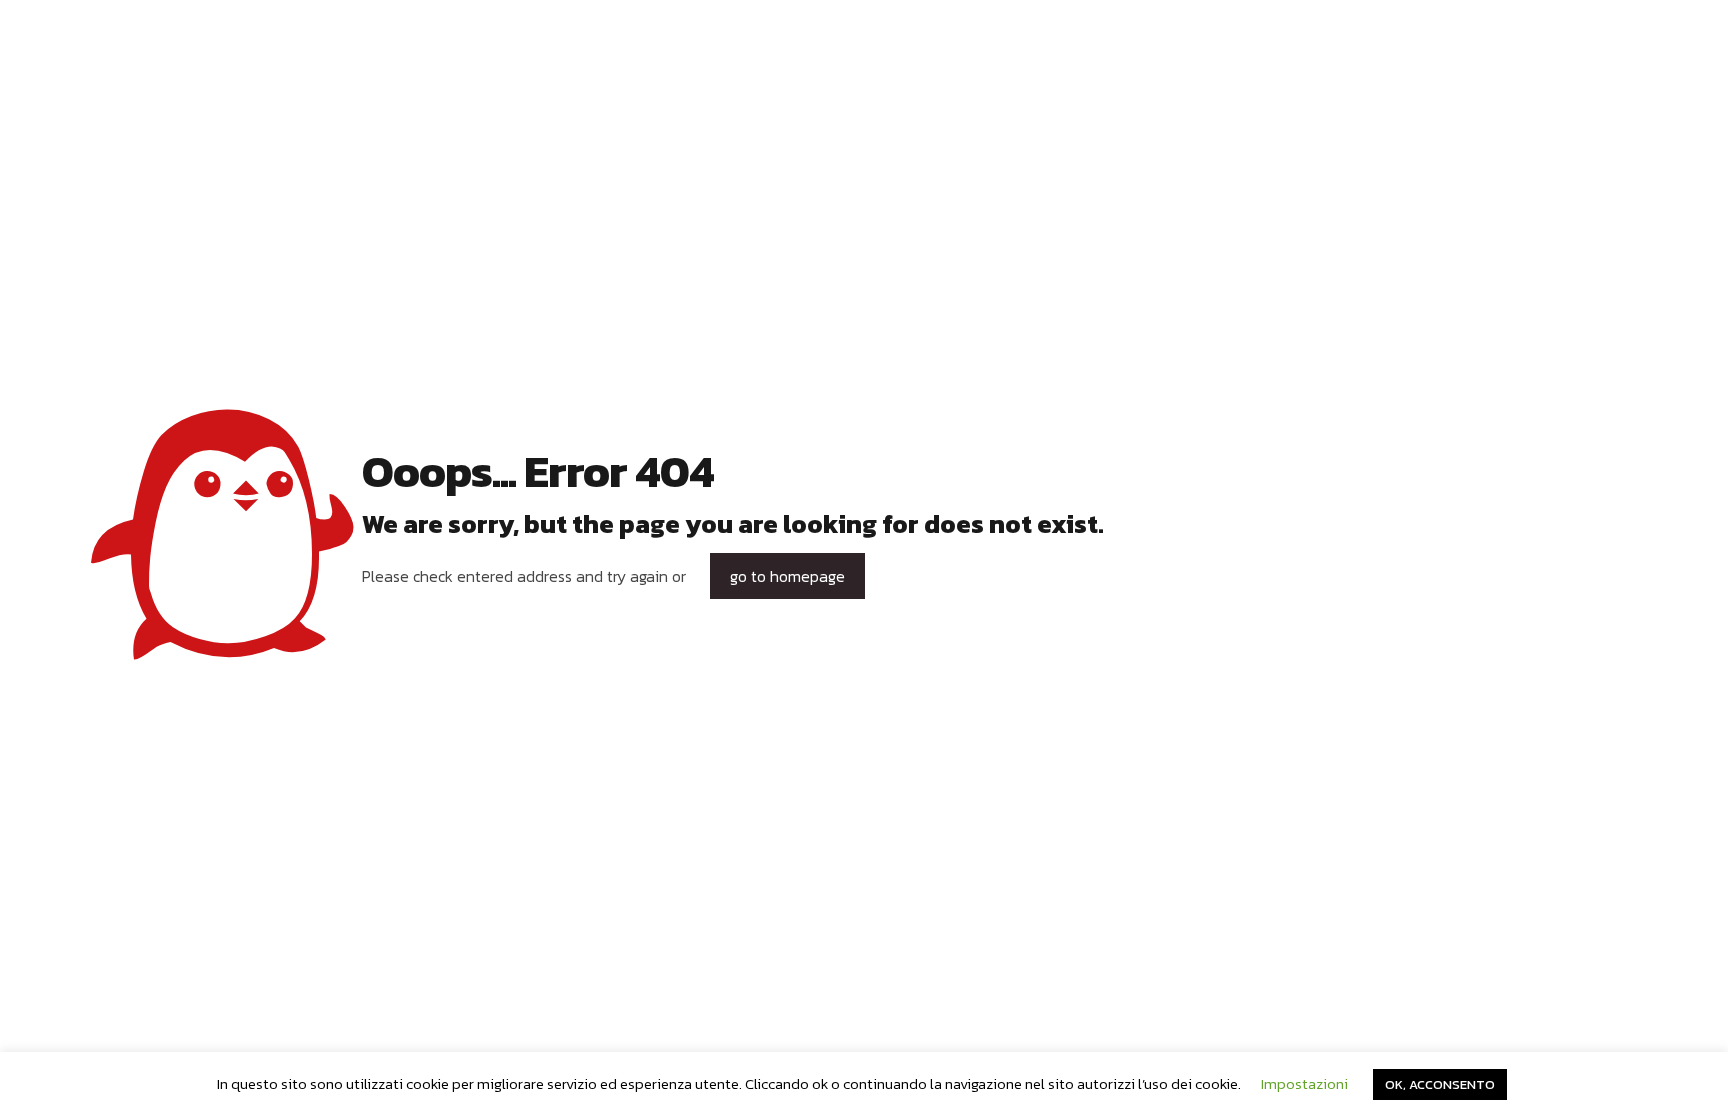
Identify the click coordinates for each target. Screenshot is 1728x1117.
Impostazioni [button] (1304, 1083)
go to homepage (787, 576)
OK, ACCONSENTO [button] (1440, 1084)
